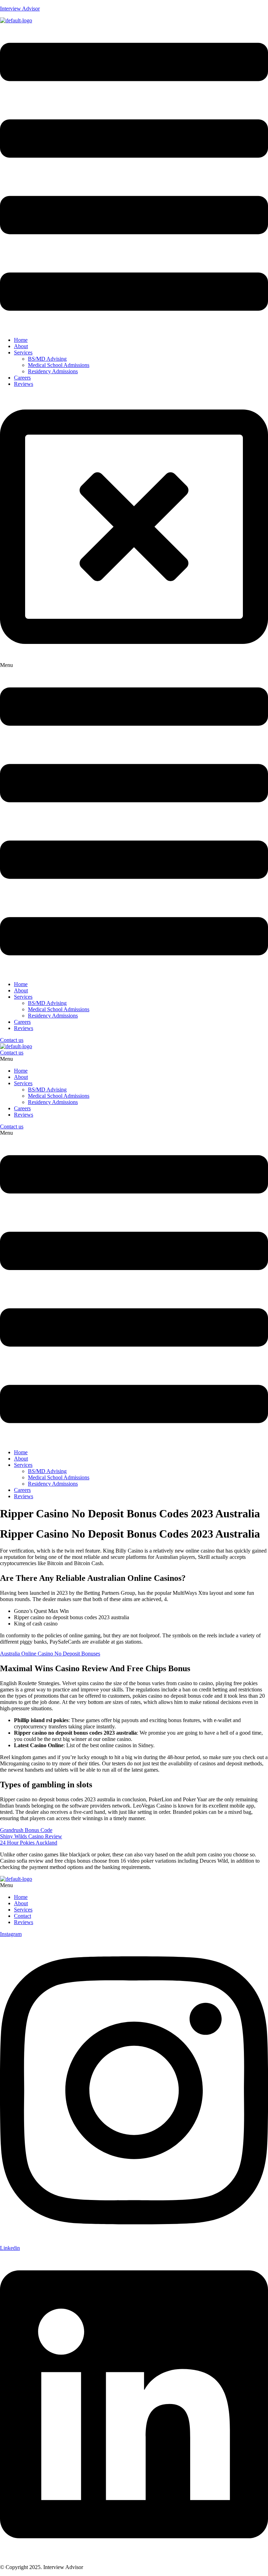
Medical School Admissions (59, 365)
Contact (23, 1916)
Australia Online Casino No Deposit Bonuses (50, 1654)
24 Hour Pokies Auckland (29, 1843)
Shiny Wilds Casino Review (31, 1836)
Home (21, 340)
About (21, 346)
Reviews (24, 384)
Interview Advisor (20, 9)
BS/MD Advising (47, 359)
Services (23, 352)
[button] (134, 178)
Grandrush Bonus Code (26, 1830)
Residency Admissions (53, 371)
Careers (22, 378)
